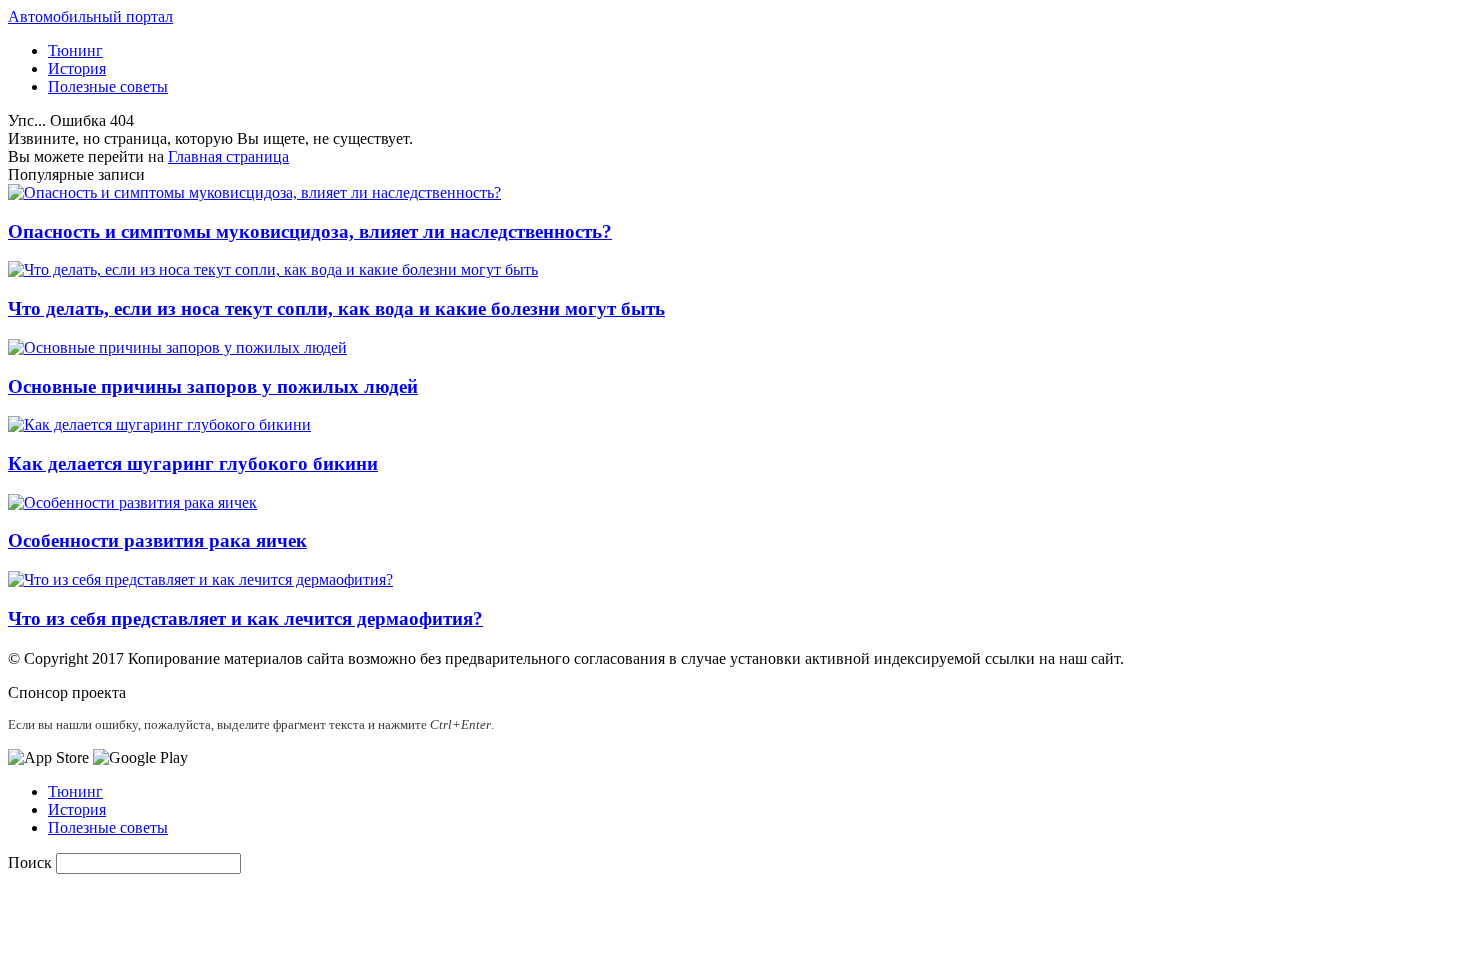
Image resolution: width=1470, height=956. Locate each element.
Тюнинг (75, 50)
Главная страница (228, 156)
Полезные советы (108, 86)
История (77, 68)
